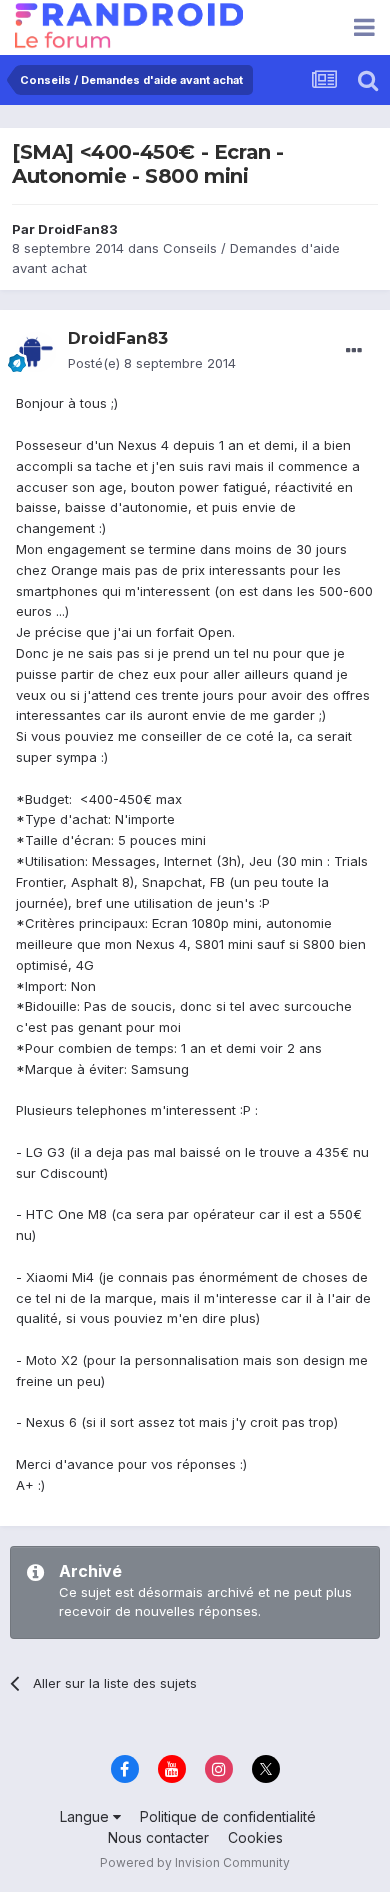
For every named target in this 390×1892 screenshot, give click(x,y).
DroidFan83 (78, 229)
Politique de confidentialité (228, 1816)
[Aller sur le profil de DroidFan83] (36, 352)
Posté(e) (152, 363)
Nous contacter (158, 1837)
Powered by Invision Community (195, 1862)
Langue (86, 1816)
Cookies (255, 1837)
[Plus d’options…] (354, 351)
